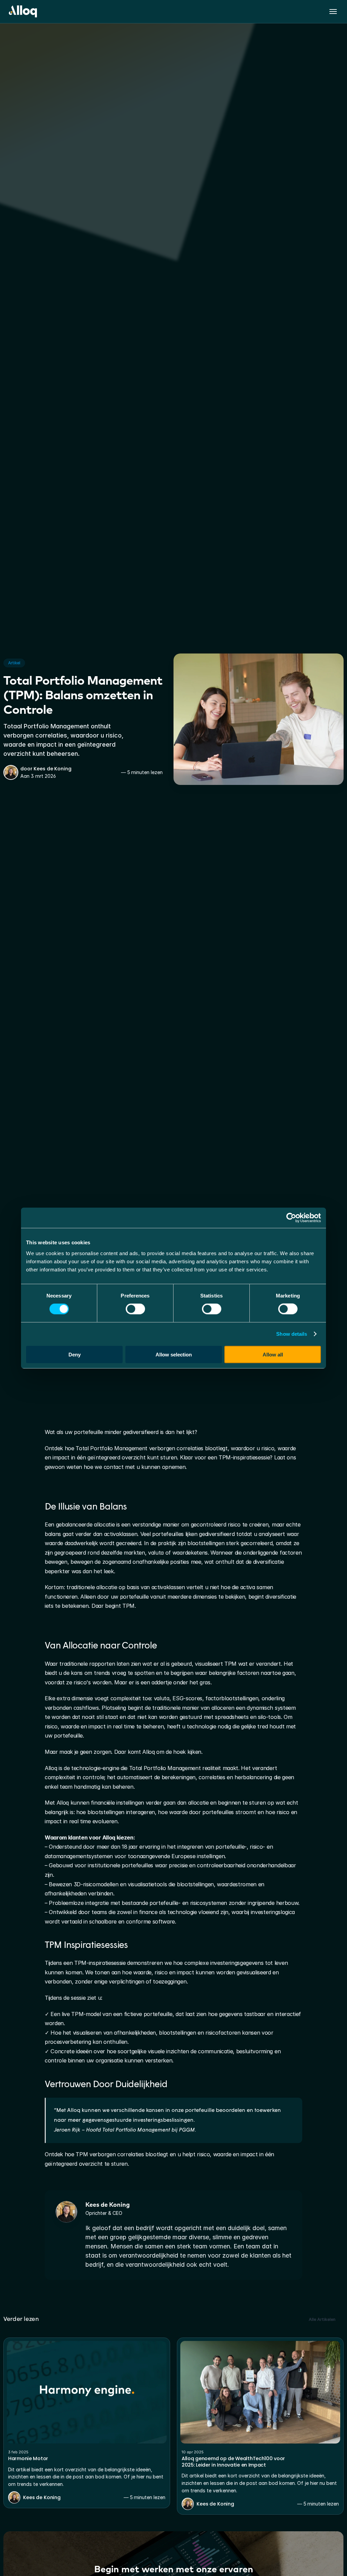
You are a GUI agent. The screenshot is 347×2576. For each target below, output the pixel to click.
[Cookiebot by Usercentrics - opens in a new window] (291, 1218)
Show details (292, 1334)
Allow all (273, 1354)
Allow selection (174, 1354)
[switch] (135, 1309)
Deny (75, 1354)
